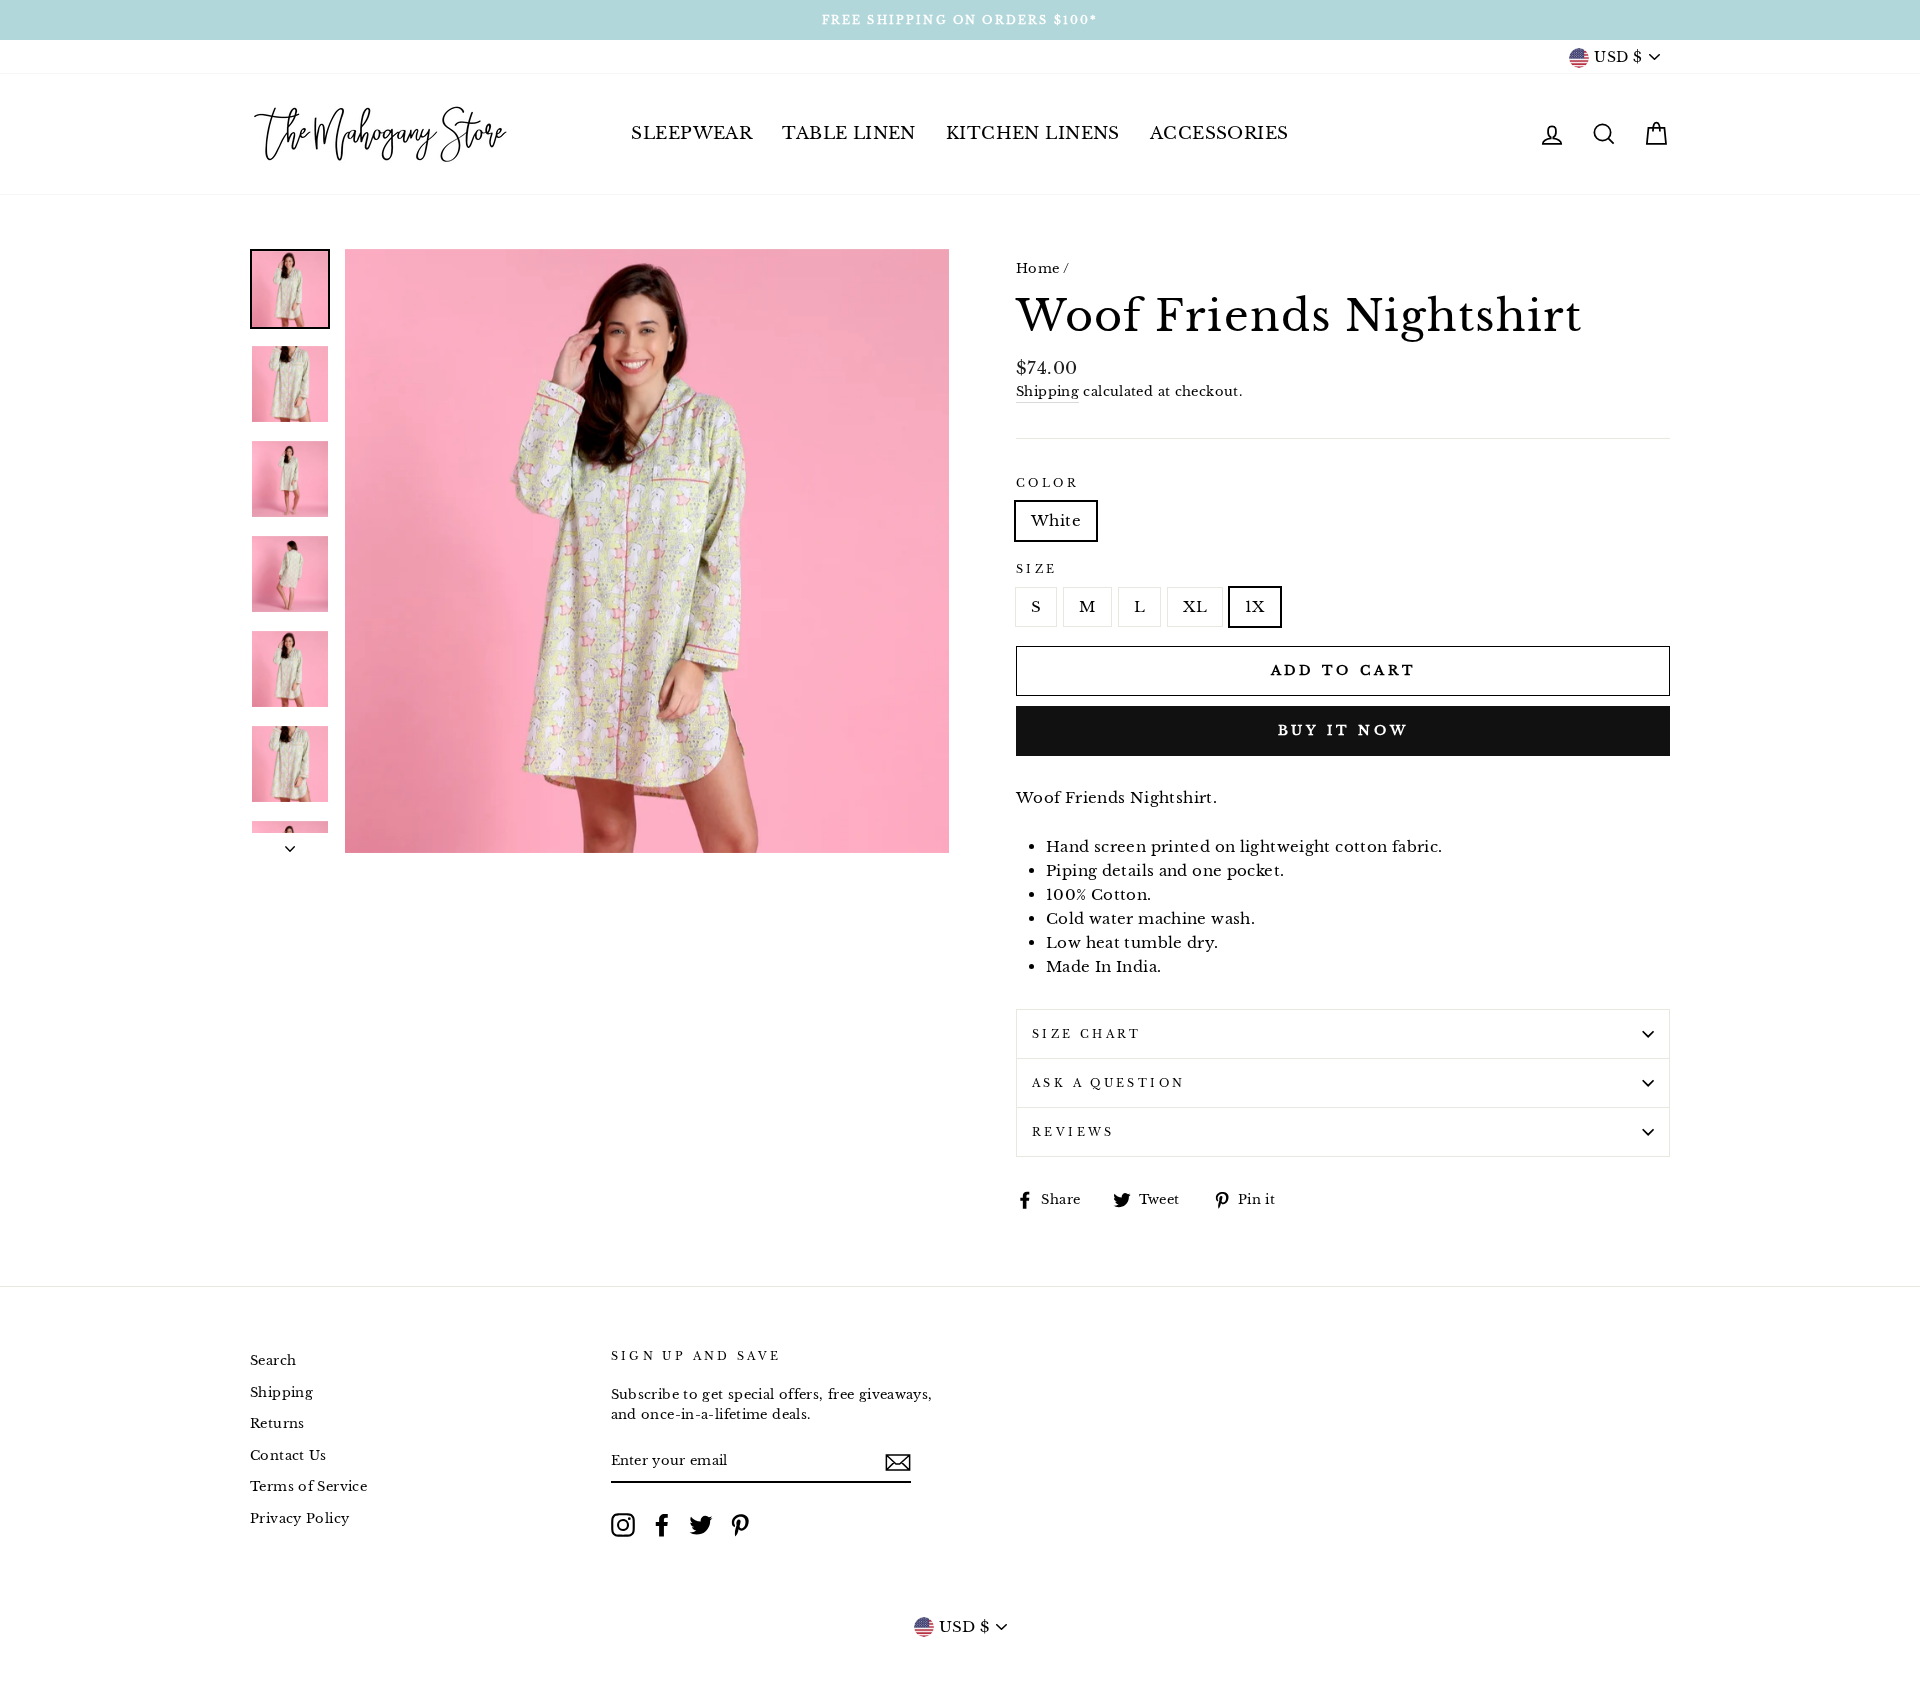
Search (273, 1360)
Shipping (1047, 391)
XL (1195, 606)
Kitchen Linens (1033, 133)
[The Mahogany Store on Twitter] (701, 1525)
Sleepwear (691, 133)
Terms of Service (308, 1486)
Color (1047, 483)
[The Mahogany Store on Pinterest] (740, 1525)
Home (1038, 268)
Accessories (1219, 133)
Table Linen (849, 133)
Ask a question (1108, 1083)
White (1056, 520)
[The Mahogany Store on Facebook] (662, 1525)
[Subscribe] (898, 1462)
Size (1037, 569)
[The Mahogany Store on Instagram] (623, 1525)
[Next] (290, 843)
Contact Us (288, 1455)
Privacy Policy (299, 1518)
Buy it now (1343, 730)
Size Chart (1087, 1034)
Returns (277, 1423)
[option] (960, 20)
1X (1255, 606)
